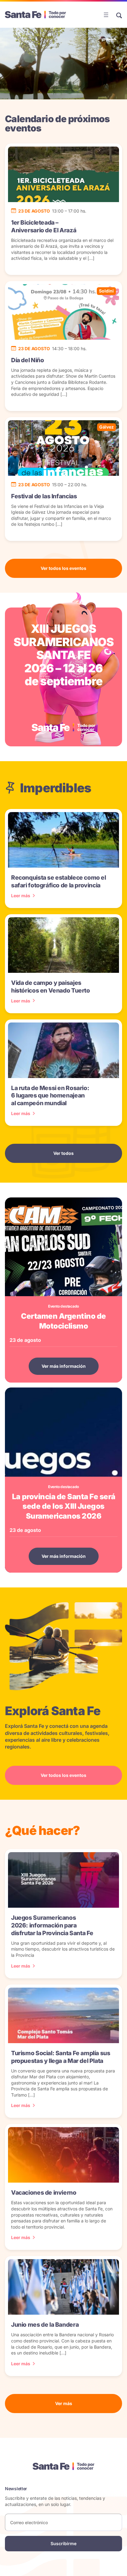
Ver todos (63, 1153)
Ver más (64, 2403)
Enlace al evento (64, 677)
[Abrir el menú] (106, 15)
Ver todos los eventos (63, 568)
